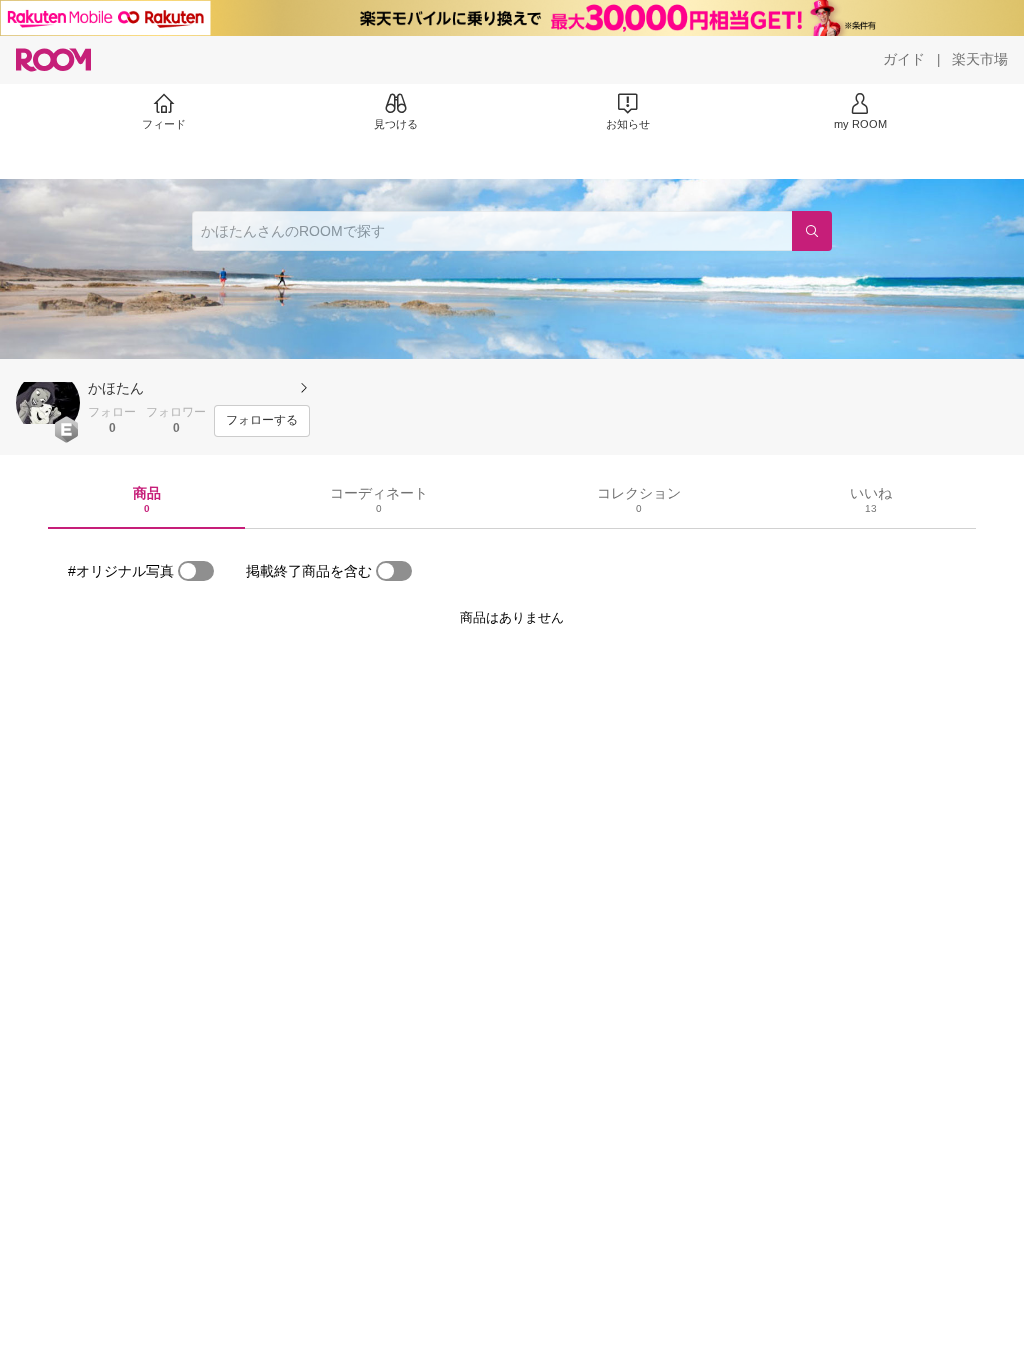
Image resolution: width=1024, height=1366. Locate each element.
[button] (48, 403)
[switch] (196, 571)
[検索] (812, 231)
